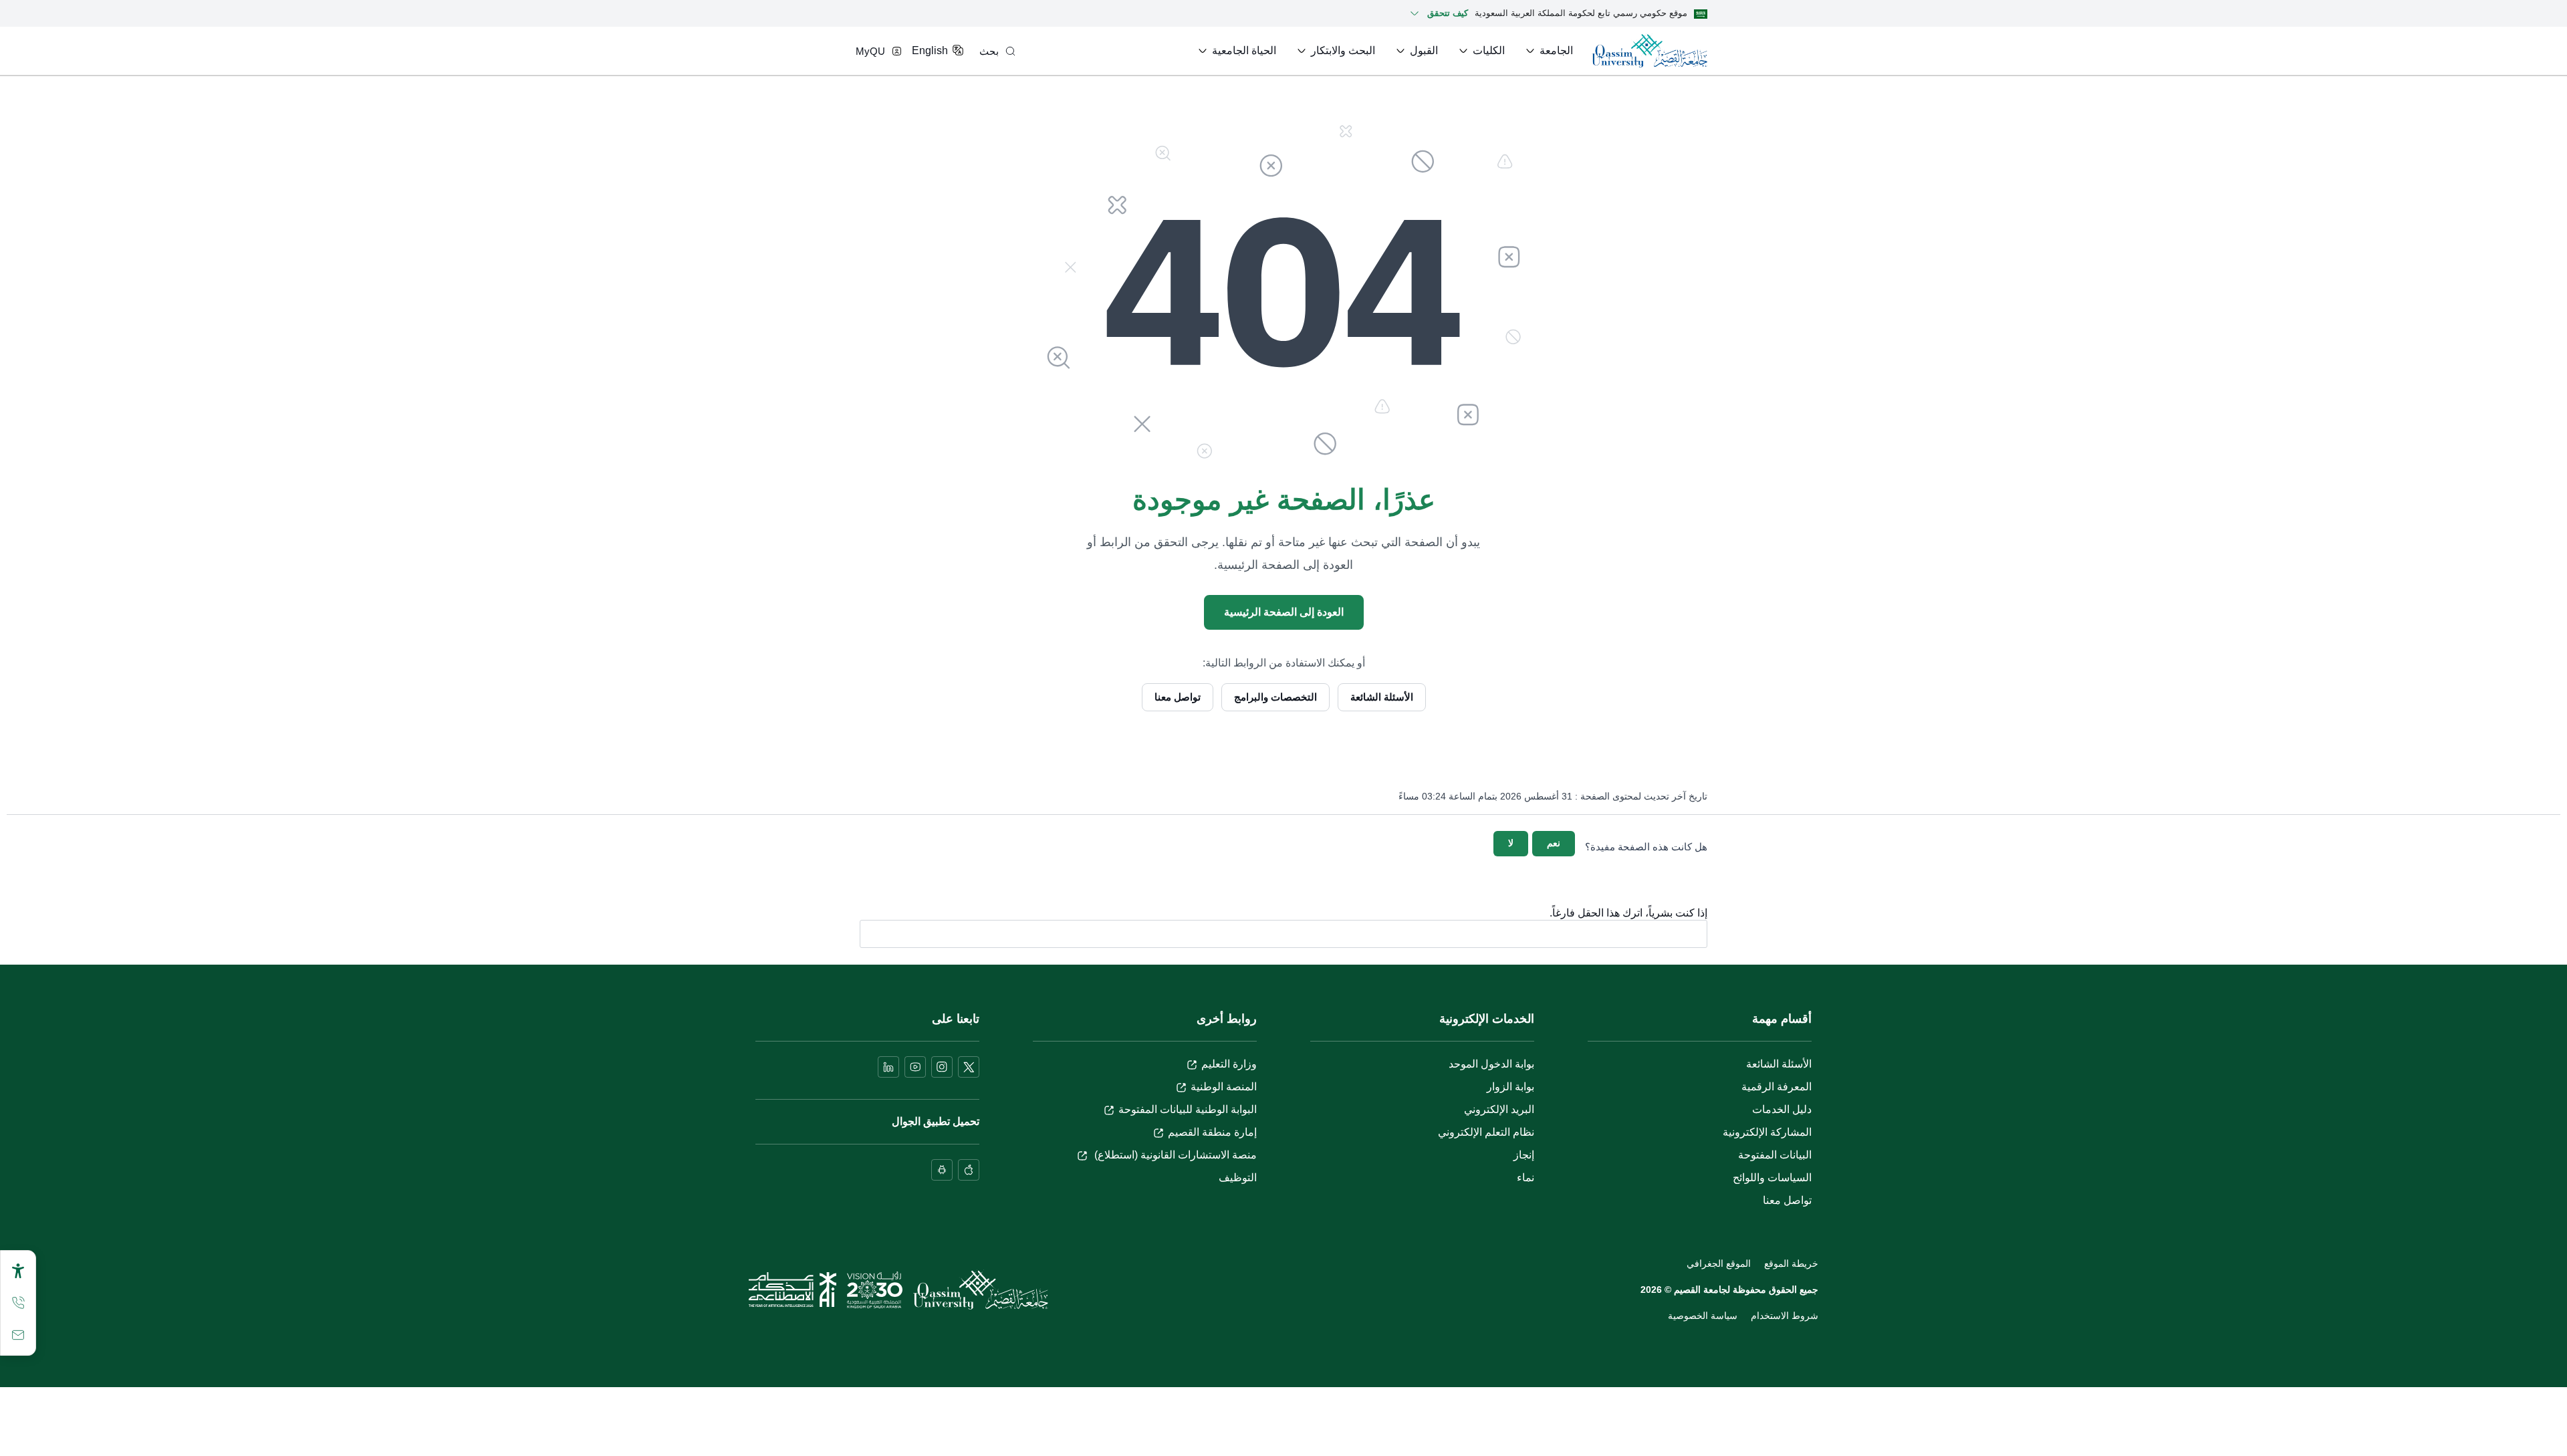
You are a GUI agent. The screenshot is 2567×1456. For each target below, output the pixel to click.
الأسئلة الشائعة (1382, 697)
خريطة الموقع (1791, 1263)
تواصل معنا (1178, 697)
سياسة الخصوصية (1703, 1316)
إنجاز (1524, 1155)
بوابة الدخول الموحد (1491, 1064)
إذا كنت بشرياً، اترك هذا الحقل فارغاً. (1628, 913)
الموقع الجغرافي (1719, 1263)
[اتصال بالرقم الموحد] (18, 1303)
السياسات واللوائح (1772, 1178)
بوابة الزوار (1510, 1087)
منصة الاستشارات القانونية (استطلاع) (1174, 1155)
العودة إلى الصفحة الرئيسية (1284, 612)
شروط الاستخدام (1785, 1316)
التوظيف (1238, 1178)
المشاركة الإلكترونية (1767, 1132)
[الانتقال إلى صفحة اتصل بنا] (18, 1335)
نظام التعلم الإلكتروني (1486, 1132)
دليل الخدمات (1782, 1109)
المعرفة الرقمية (1777, 1087)
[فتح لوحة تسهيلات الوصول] (18, 1271)
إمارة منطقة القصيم (1212, 1132)
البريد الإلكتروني (1499, 1109)
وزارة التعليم (1229, 1064)
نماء (1525, 1178)
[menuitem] (1548, 51)
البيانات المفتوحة (1775, 1155)
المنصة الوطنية (1224, 1087)
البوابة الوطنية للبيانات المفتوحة (1188, 1109)
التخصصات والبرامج (1275, 697)
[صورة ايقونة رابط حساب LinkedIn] (888, 1067)
